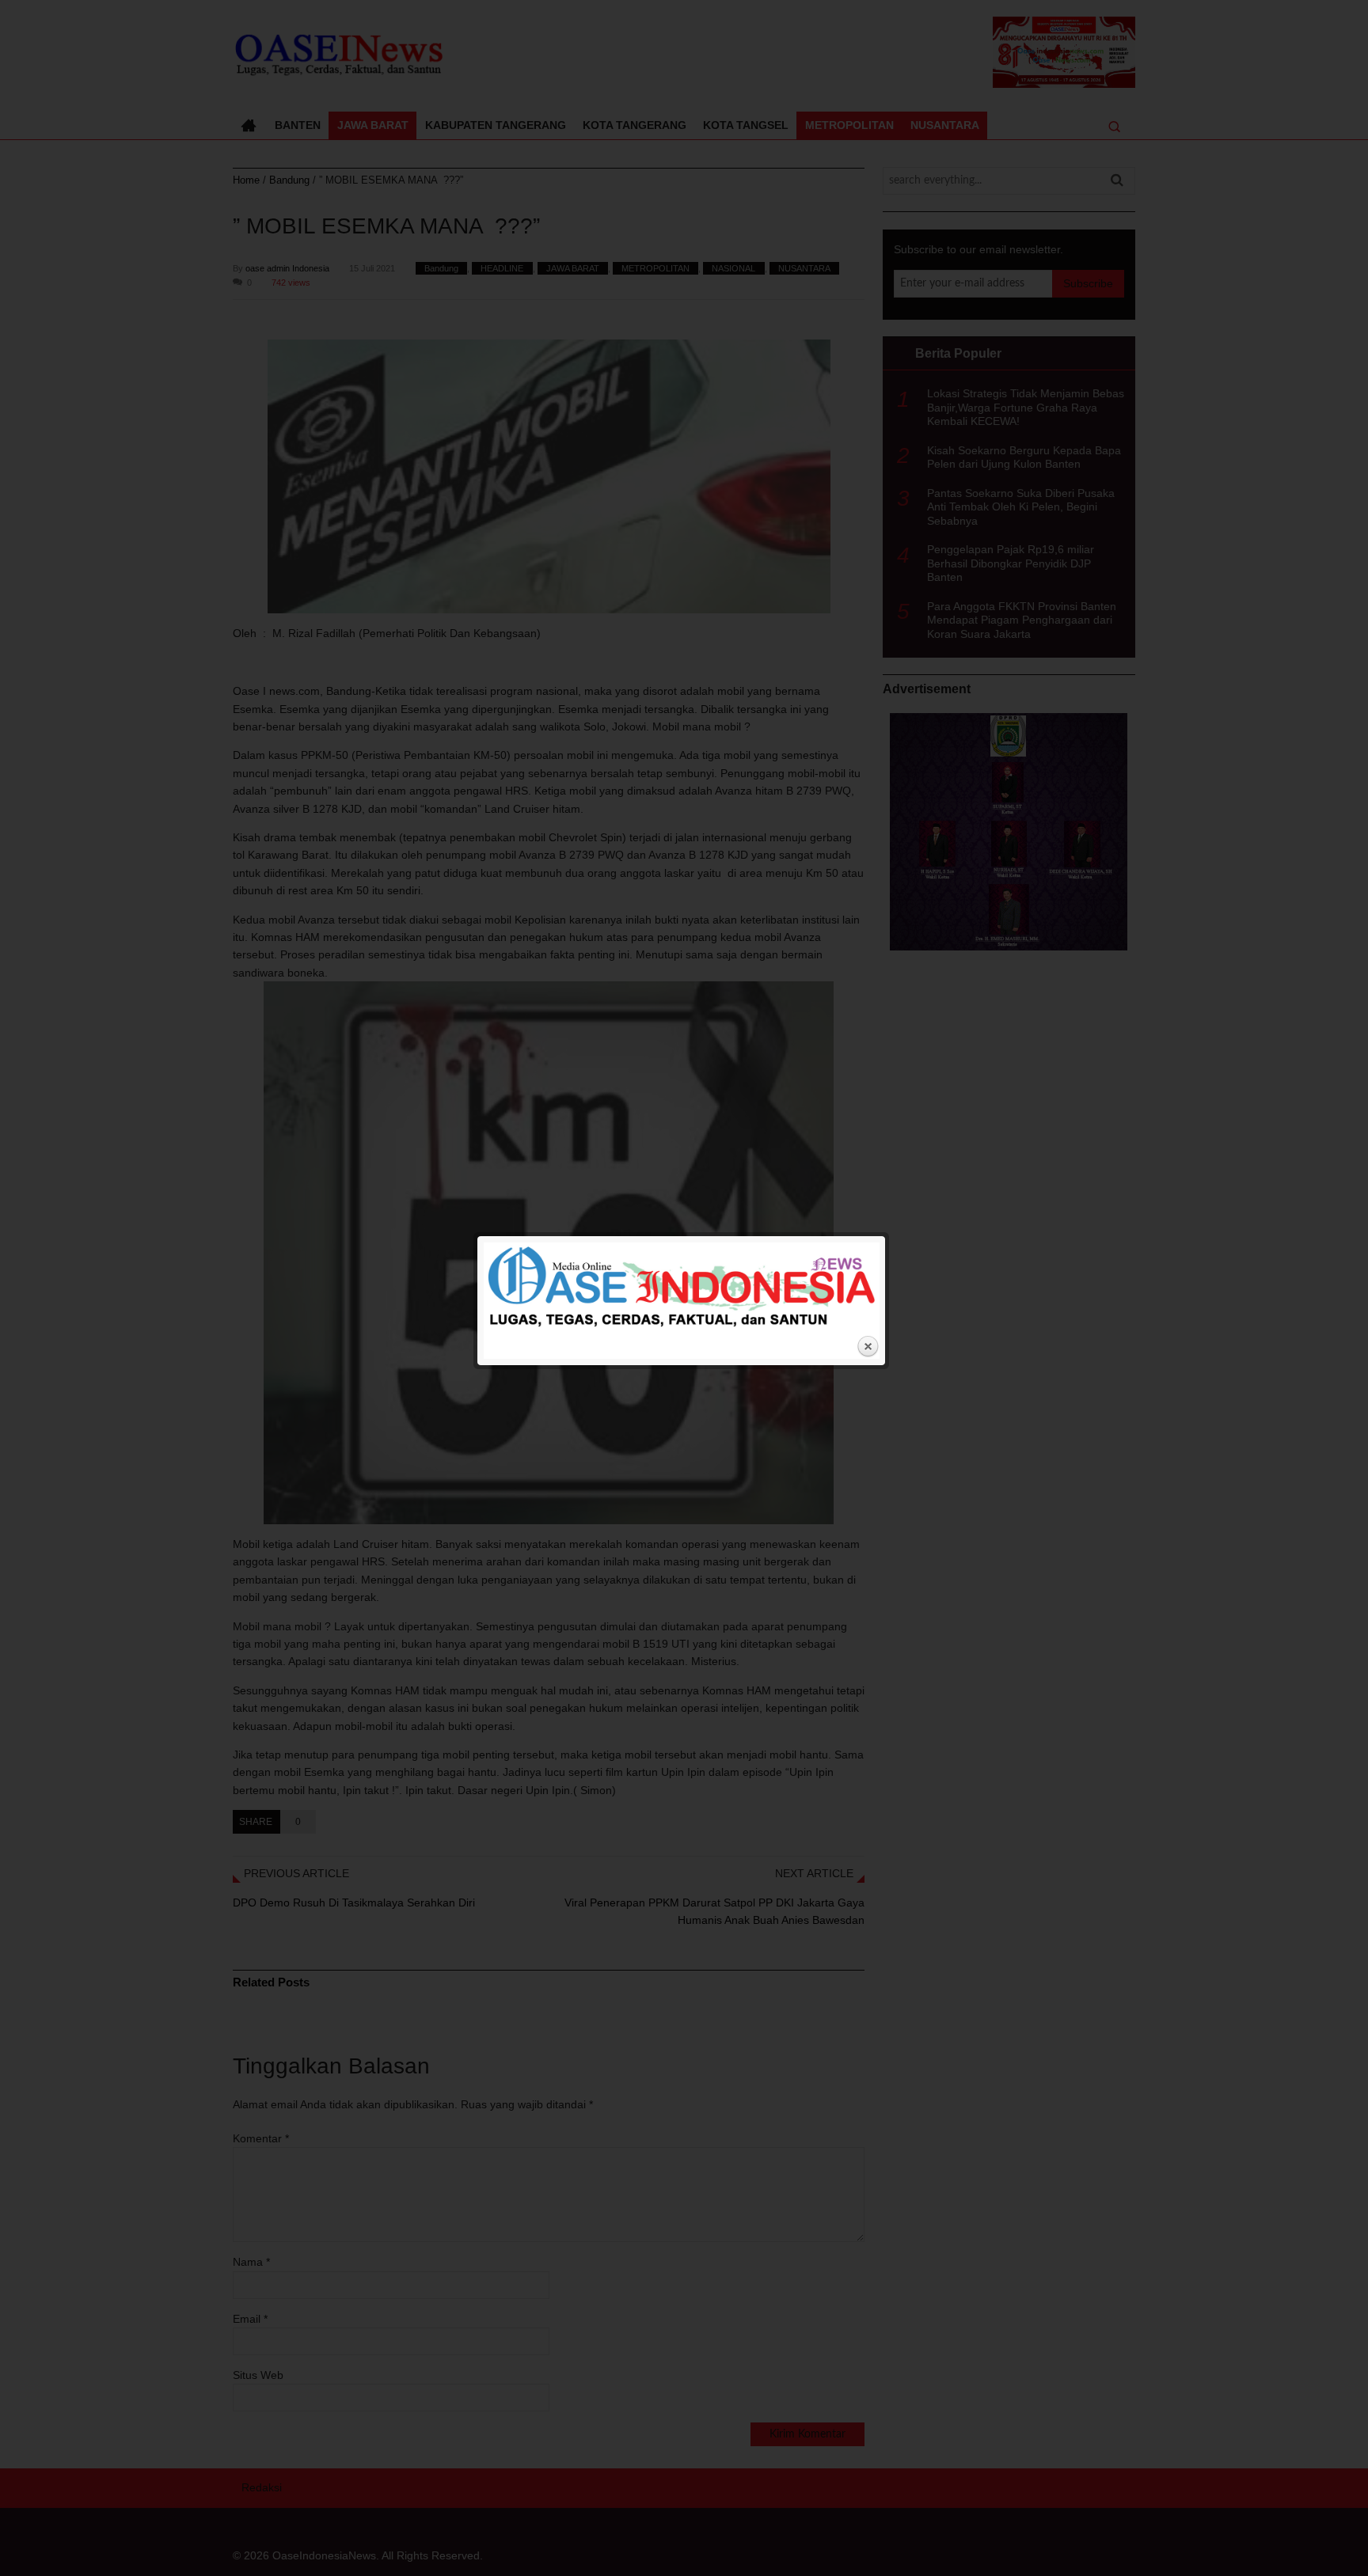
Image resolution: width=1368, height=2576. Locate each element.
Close (868, 1347)
